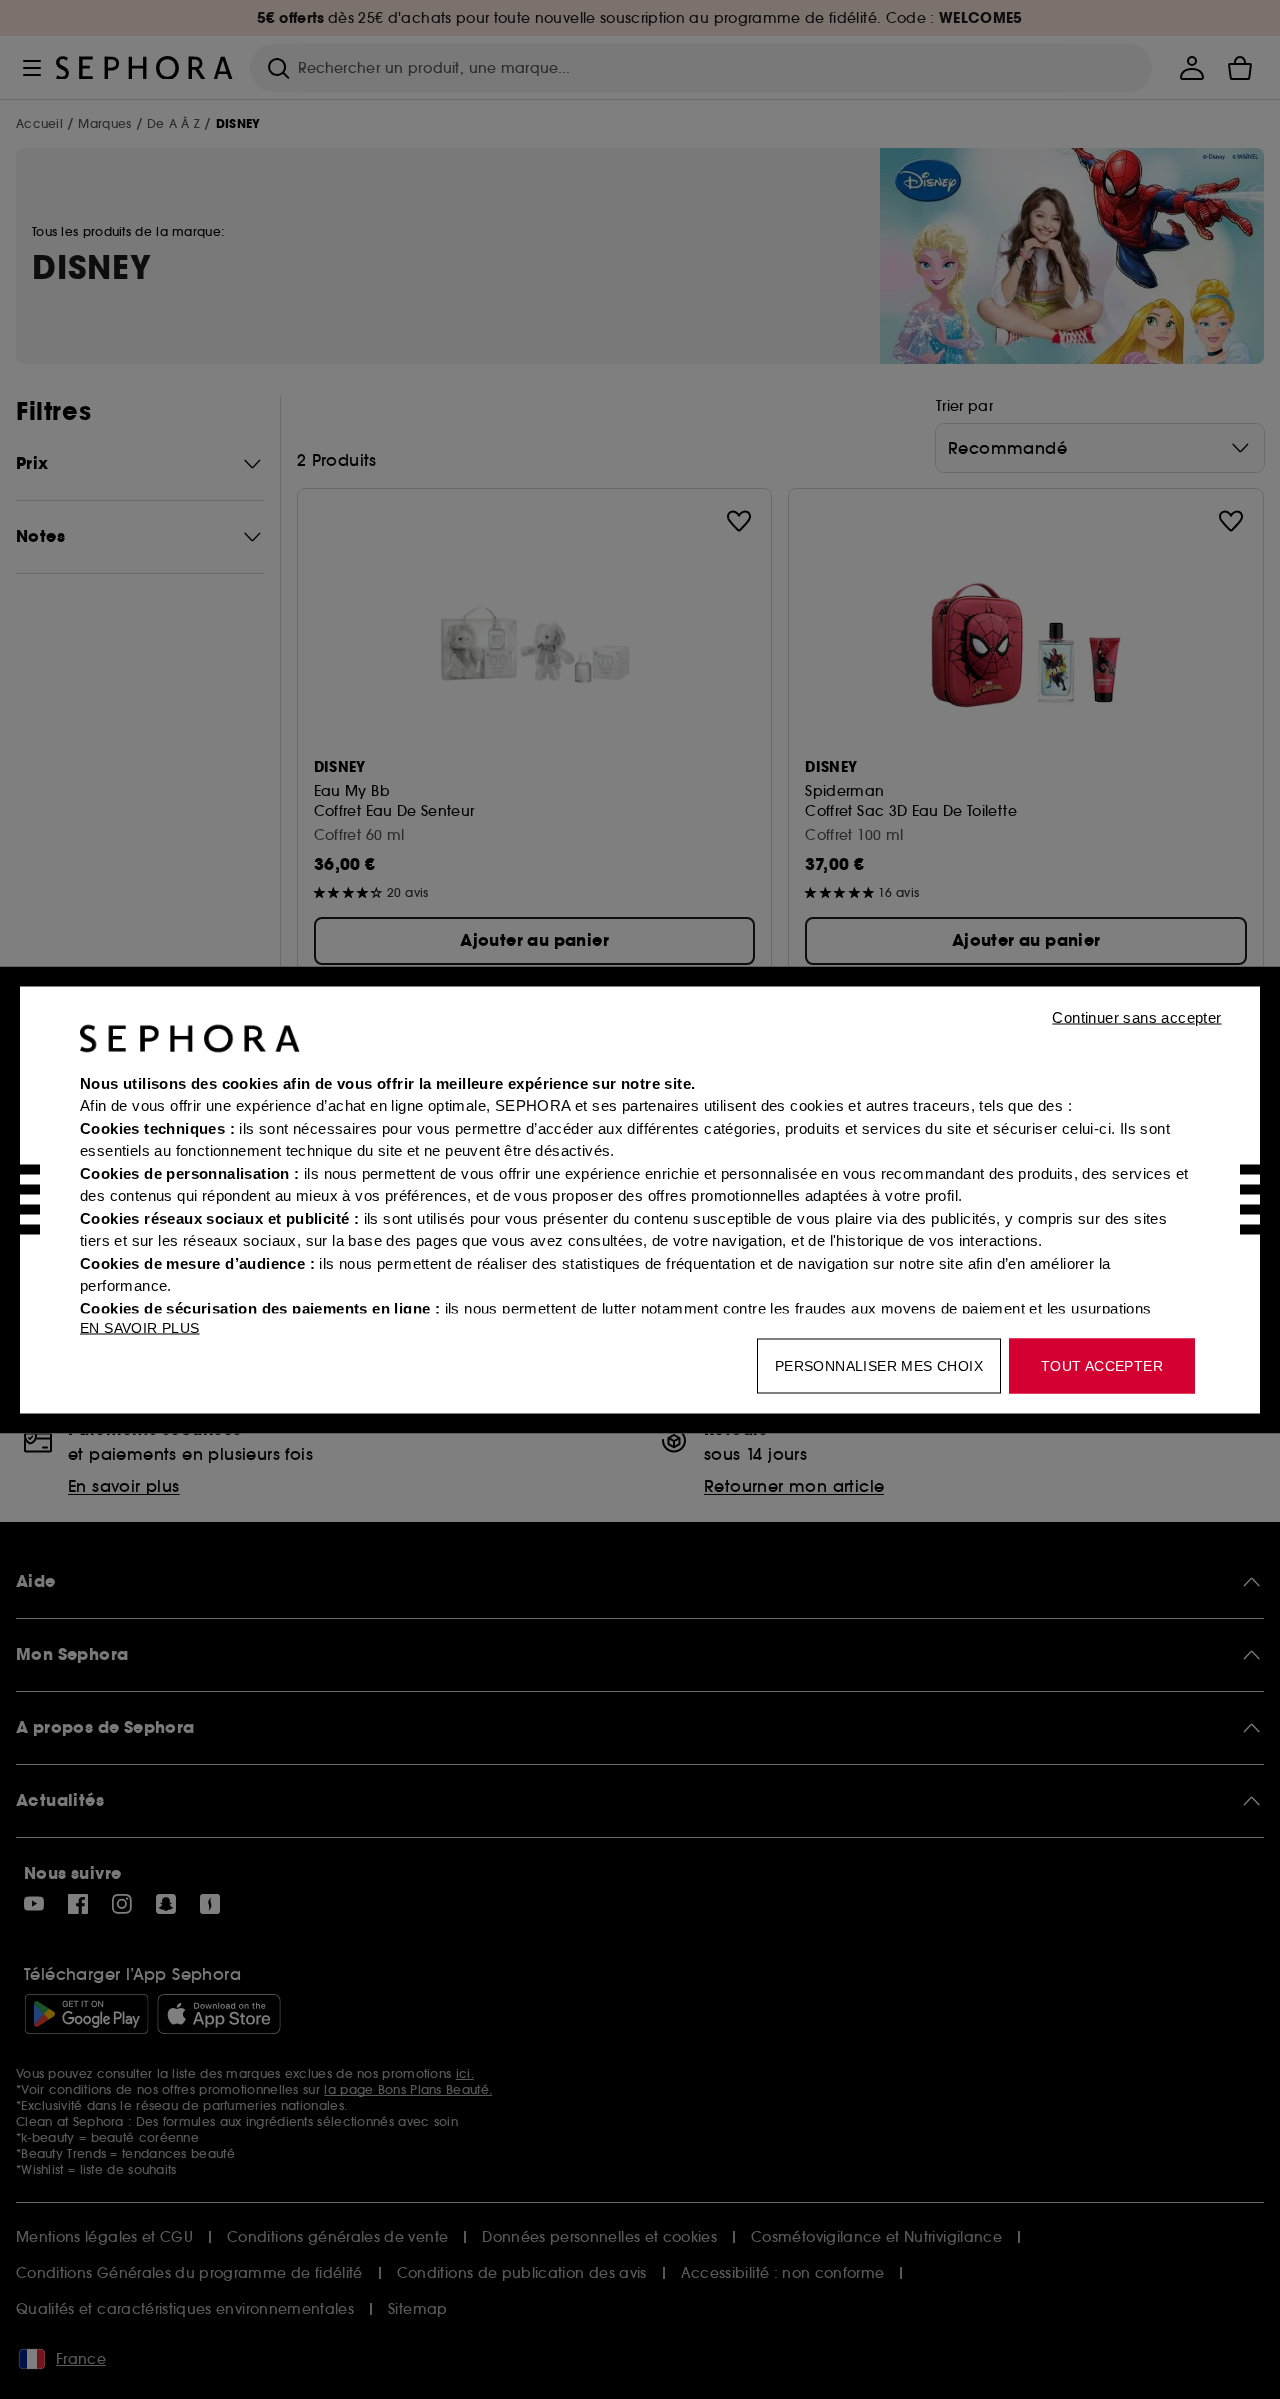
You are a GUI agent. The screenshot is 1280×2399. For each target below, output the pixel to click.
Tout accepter (1102, 1365)
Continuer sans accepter (1136, 1016)
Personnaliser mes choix (879, 1365)
